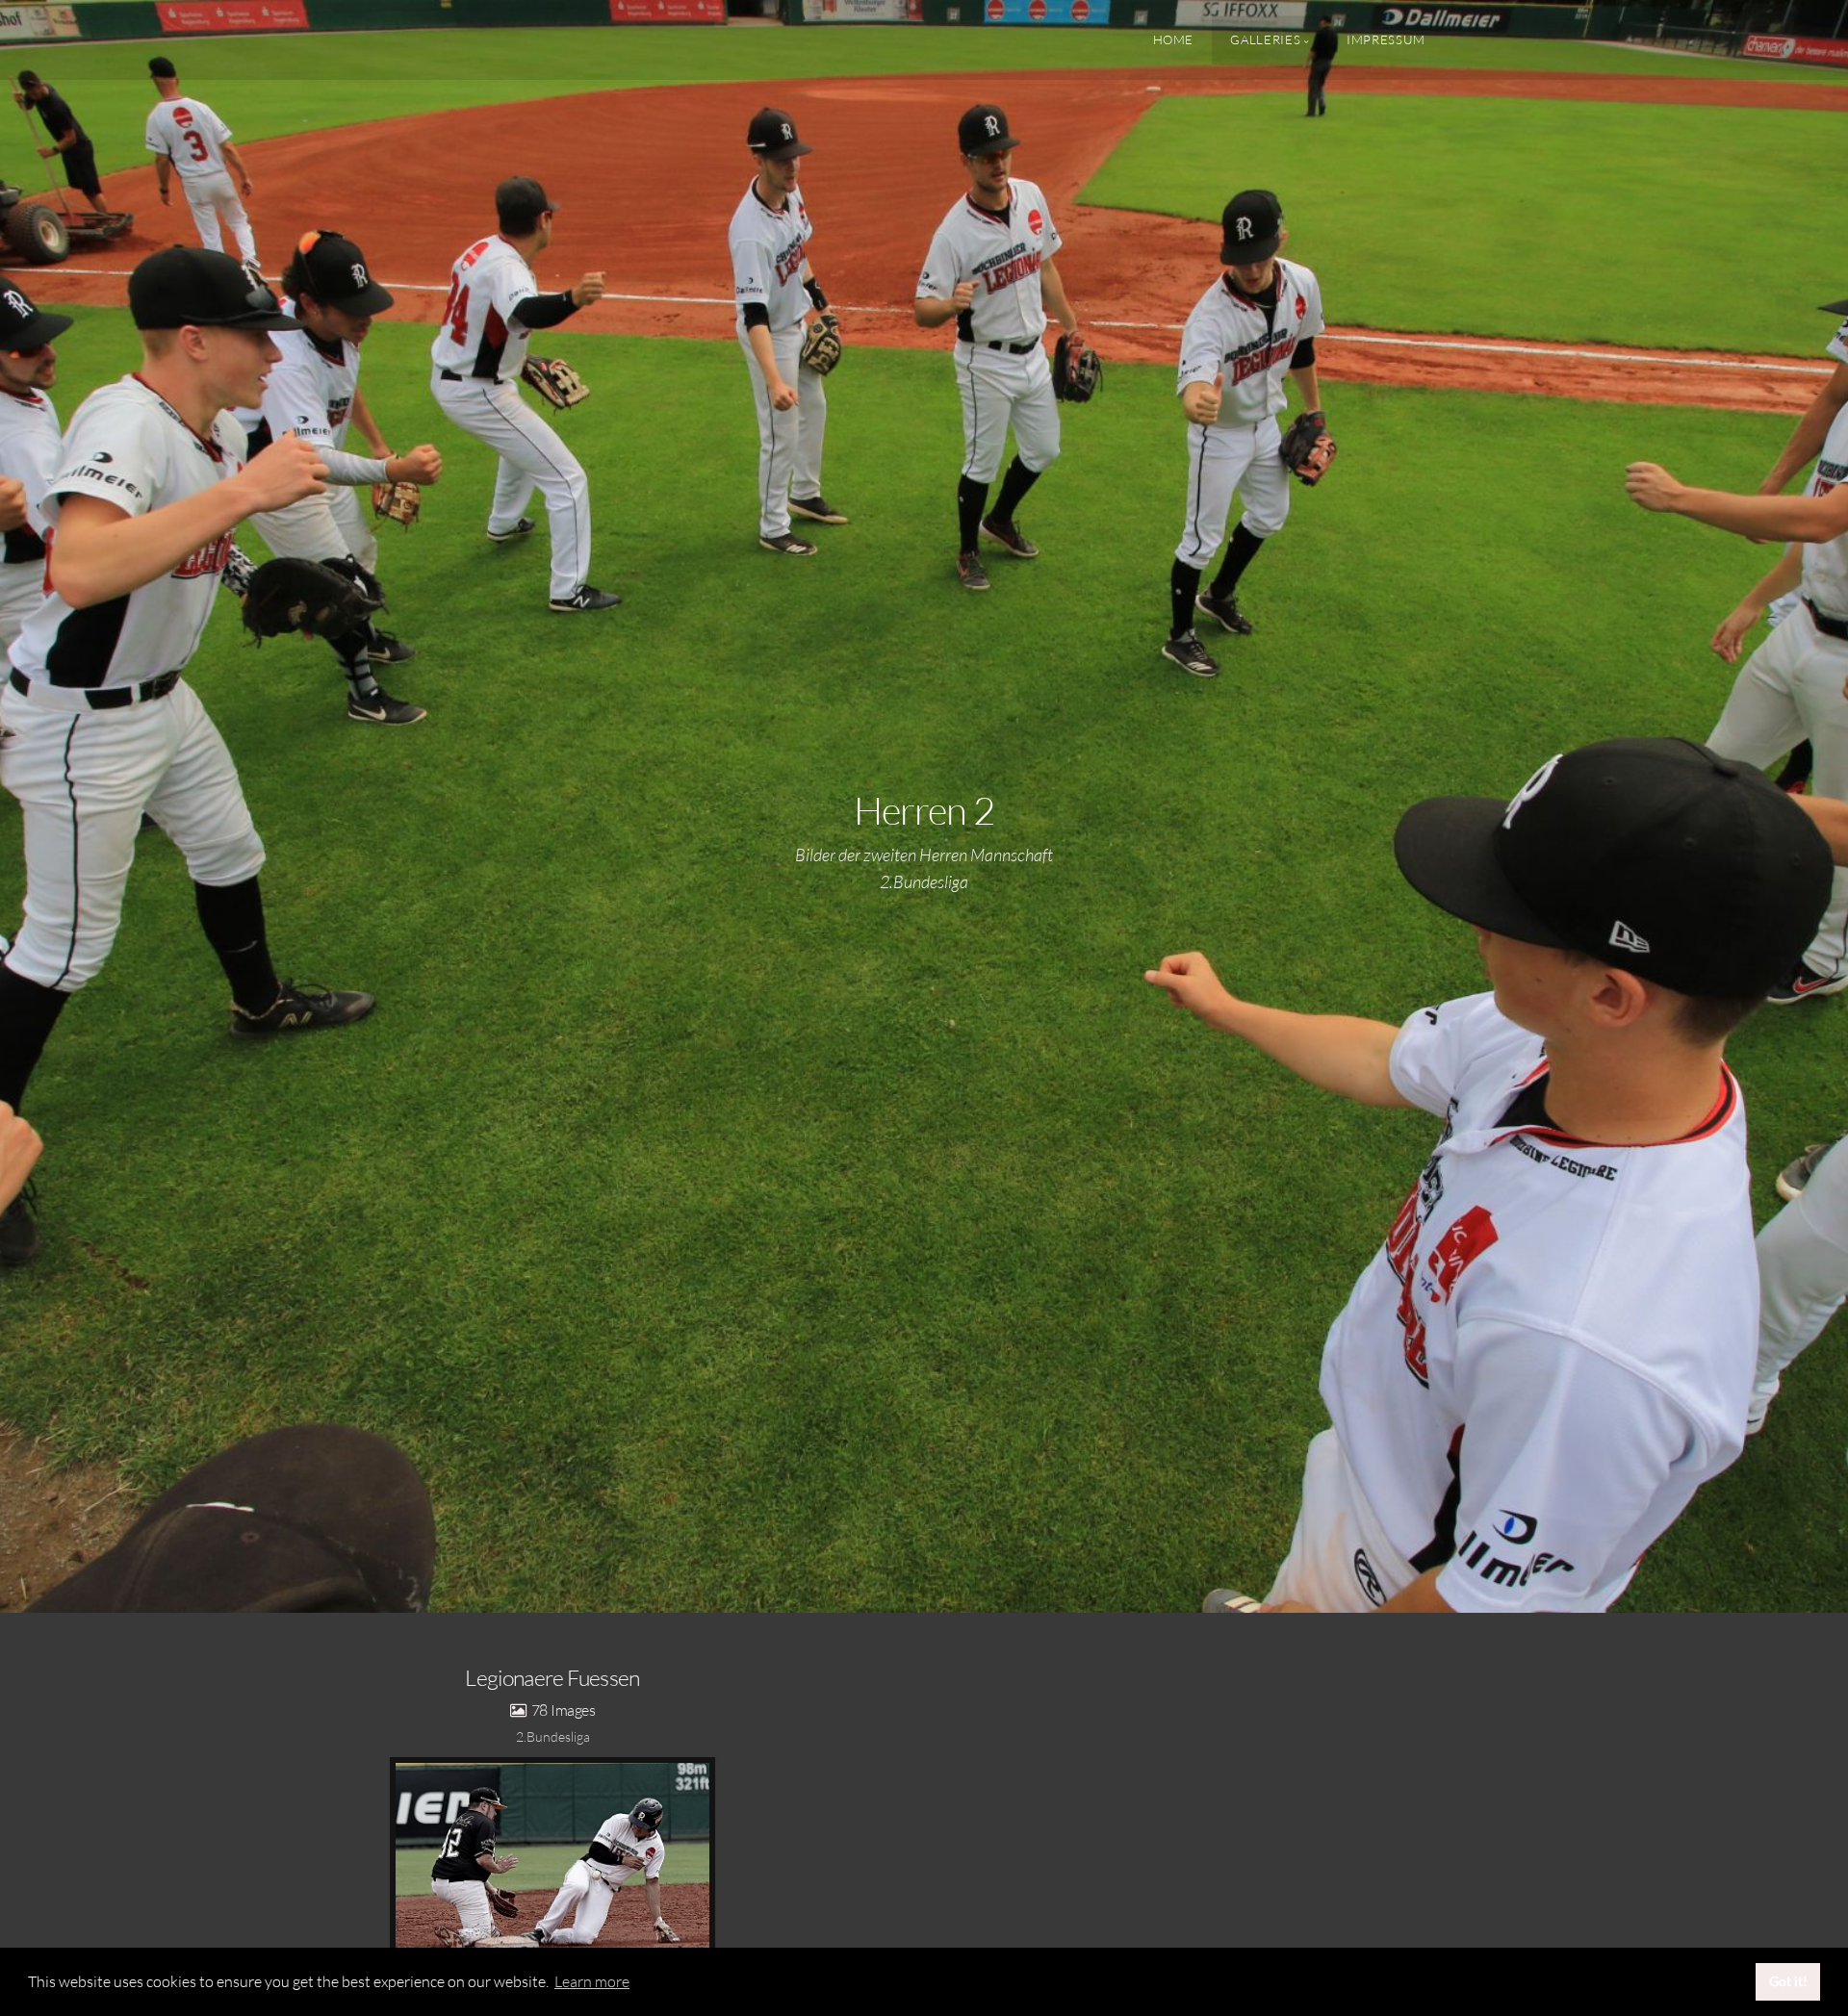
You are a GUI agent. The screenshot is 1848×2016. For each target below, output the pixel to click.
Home (1174, 39)
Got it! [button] (1788, 1981)
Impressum (1386, 39)
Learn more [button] (592, 1981)
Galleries (1265, 39)
